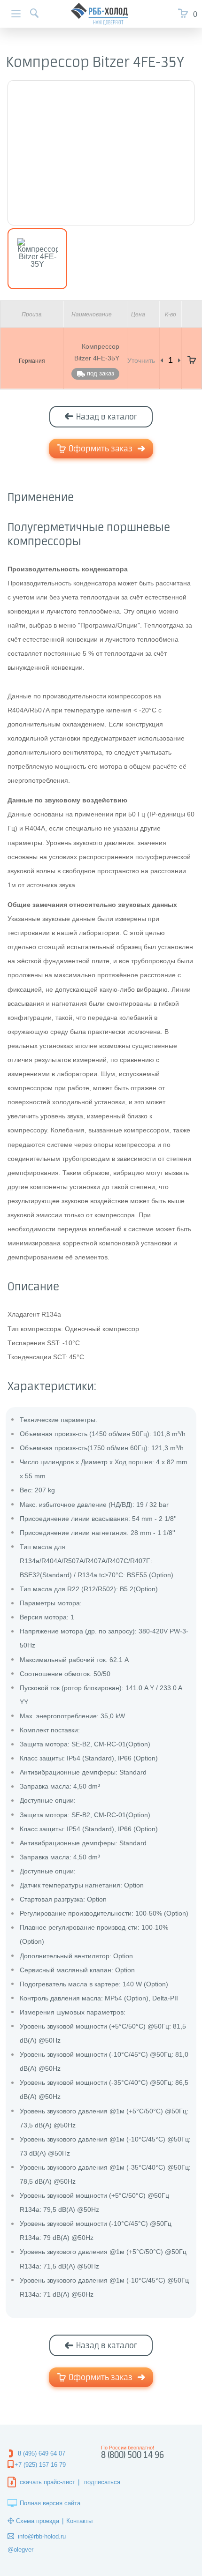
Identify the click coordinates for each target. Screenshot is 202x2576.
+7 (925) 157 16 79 (40, 2465)
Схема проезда (38, 2521)
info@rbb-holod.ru (42, 2536)
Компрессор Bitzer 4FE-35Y (97, 352)
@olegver (20, 2550)
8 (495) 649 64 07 (42, 2453)
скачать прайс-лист (47, 2482)
